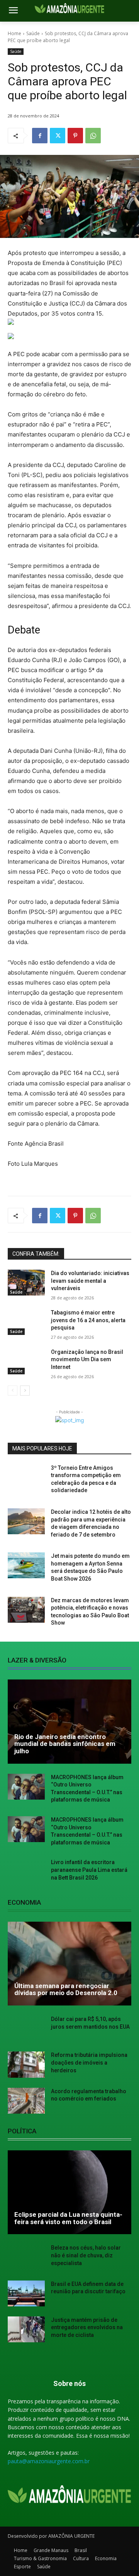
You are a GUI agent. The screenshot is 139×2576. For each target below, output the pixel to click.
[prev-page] (13, 1391)
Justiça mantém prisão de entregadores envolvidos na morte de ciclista (87, 2327)
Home (14, 33)
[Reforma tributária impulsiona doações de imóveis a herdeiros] (26, 2064)
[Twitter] (58, 136)
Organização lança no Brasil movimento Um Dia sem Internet (87, 1359)
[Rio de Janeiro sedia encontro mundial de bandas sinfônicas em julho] (69, 1722)
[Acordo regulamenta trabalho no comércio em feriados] (26, 2101)
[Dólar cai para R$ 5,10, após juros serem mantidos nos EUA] (26, 2028)
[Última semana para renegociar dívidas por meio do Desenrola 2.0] (69, 1964)
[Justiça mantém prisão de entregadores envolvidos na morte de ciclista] (26, 2329)
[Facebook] (40, 136)
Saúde (33, 33)
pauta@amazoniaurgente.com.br (49, 2461)
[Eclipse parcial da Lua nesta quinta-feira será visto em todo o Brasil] (69, 2192)
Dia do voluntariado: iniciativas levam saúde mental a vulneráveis (90, 1281)
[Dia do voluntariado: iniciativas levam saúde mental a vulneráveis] (26, 1283)
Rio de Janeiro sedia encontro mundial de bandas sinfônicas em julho (65, 1744)
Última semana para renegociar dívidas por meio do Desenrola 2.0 (66, 1989)
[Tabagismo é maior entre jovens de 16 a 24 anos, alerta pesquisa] (26, 1322)
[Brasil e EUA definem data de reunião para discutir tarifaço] (26, 2293)
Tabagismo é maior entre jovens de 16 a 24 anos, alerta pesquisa (88, 1320)
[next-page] (25, 1391)
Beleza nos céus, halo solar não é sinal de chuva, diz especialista (86, 2255)
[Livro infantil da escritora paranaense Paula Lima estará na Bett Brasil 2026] (26, 1872)
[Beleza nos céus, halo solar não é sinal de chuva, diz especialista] (26, 2257)
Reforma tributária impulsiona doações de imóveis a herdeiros (89, 2062)
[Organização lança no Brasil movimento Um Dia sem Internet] (26, 1361)
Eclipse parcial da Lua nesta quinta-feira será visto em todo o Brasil (68, 2218)
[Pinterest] (75, 136)
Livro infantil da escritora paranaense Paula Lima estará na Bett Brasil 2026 (89, 1870)
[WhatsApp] (93, 136)
